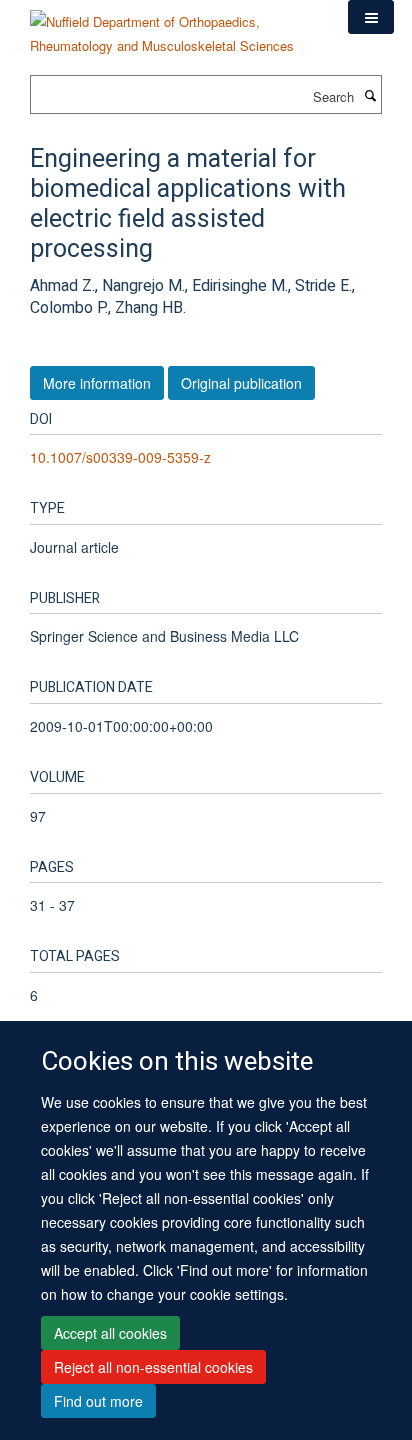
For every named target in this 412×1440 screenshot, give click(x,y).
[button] (371, 17)
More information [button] (97, 383)
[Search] (370, 95)
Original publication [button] (241, 383)
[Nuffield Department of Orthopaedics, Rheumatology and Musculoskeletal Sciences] (174, 26)
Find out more (98, 1401)
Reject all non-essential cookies (153, 1367)
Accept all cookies (110, 1333)
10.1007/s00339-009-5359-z (120, 457)
